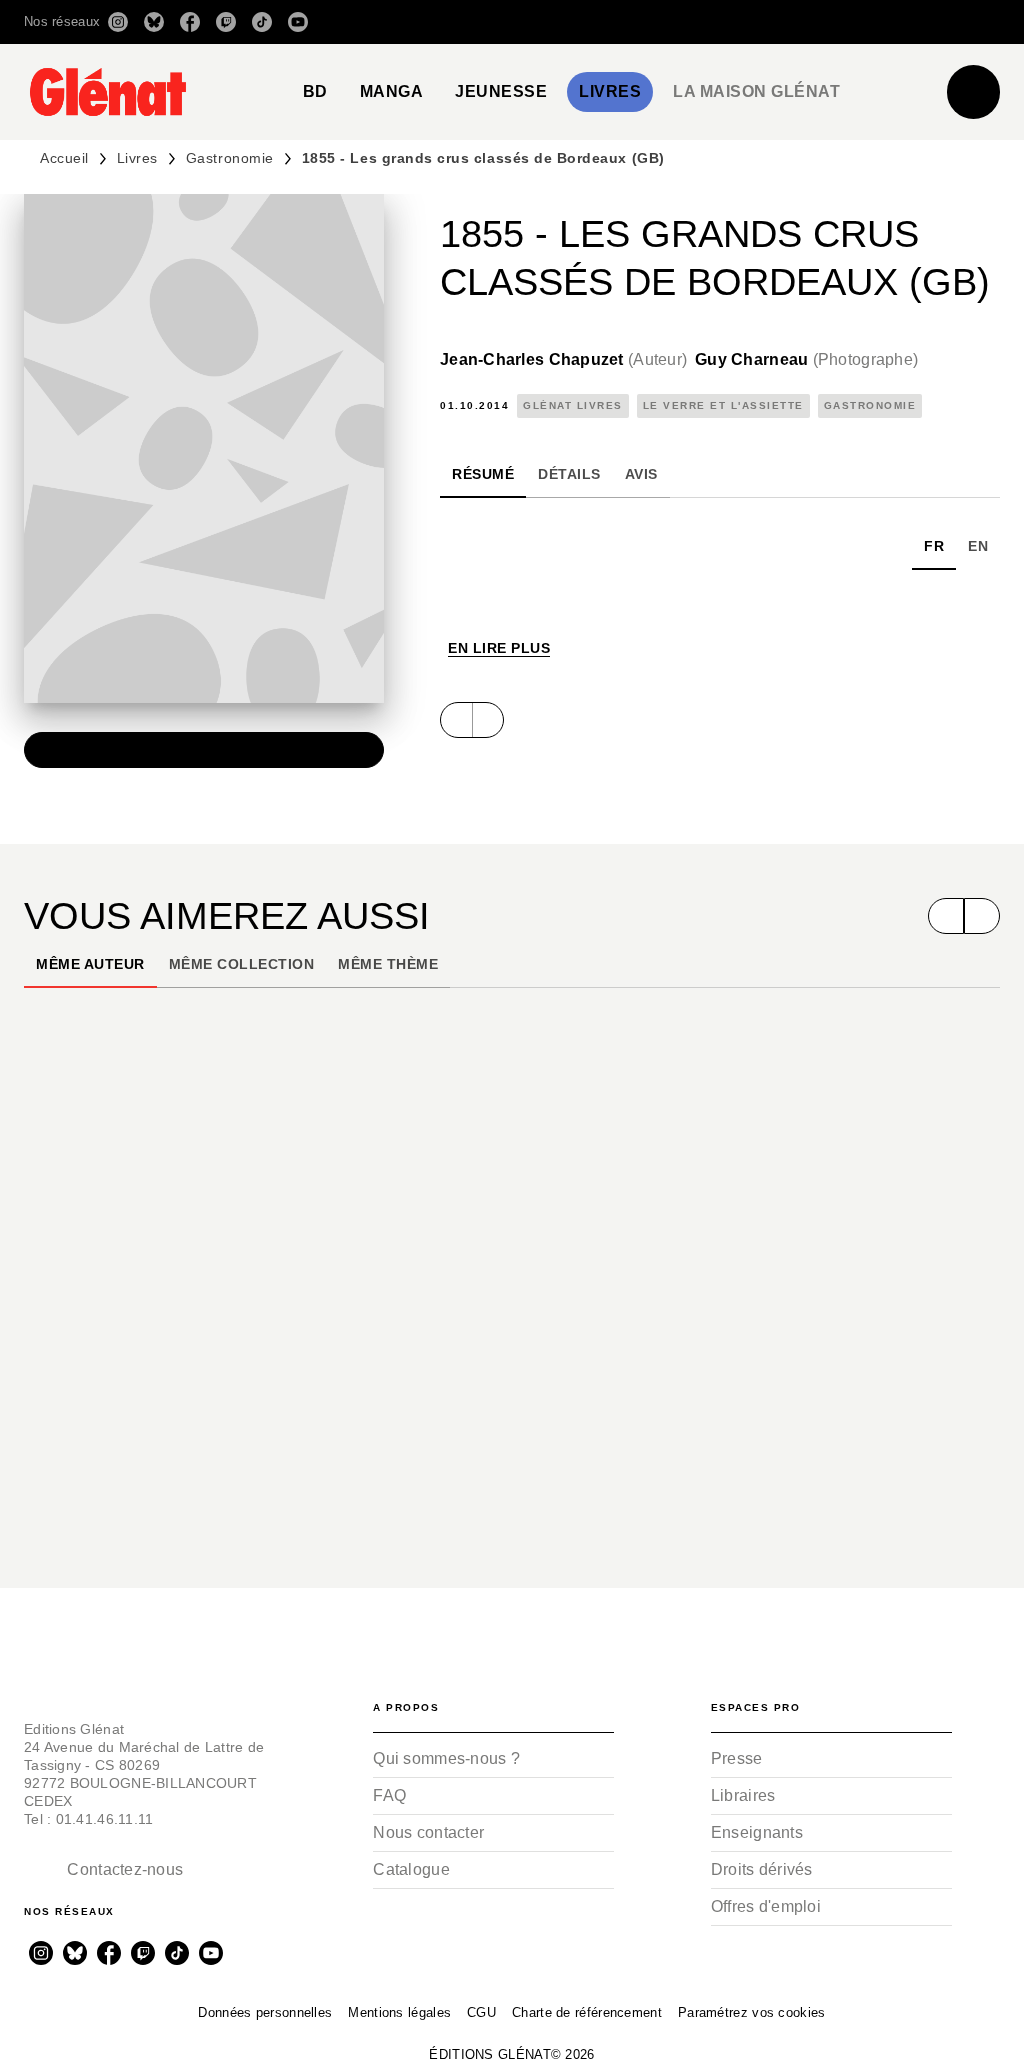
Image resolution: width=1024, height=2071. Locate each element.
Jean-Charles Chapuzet (563, 359)
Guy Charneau (806, 359)
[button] (718, 22)
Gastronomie (230, 158)
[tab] (315, 92)
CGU (481, 2012)
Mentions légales (399, 2012)
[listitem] (118, 22)
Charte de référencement (587, 2012)
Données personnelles (265, 2012)
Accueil (64, 158)
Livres (137, 158)
